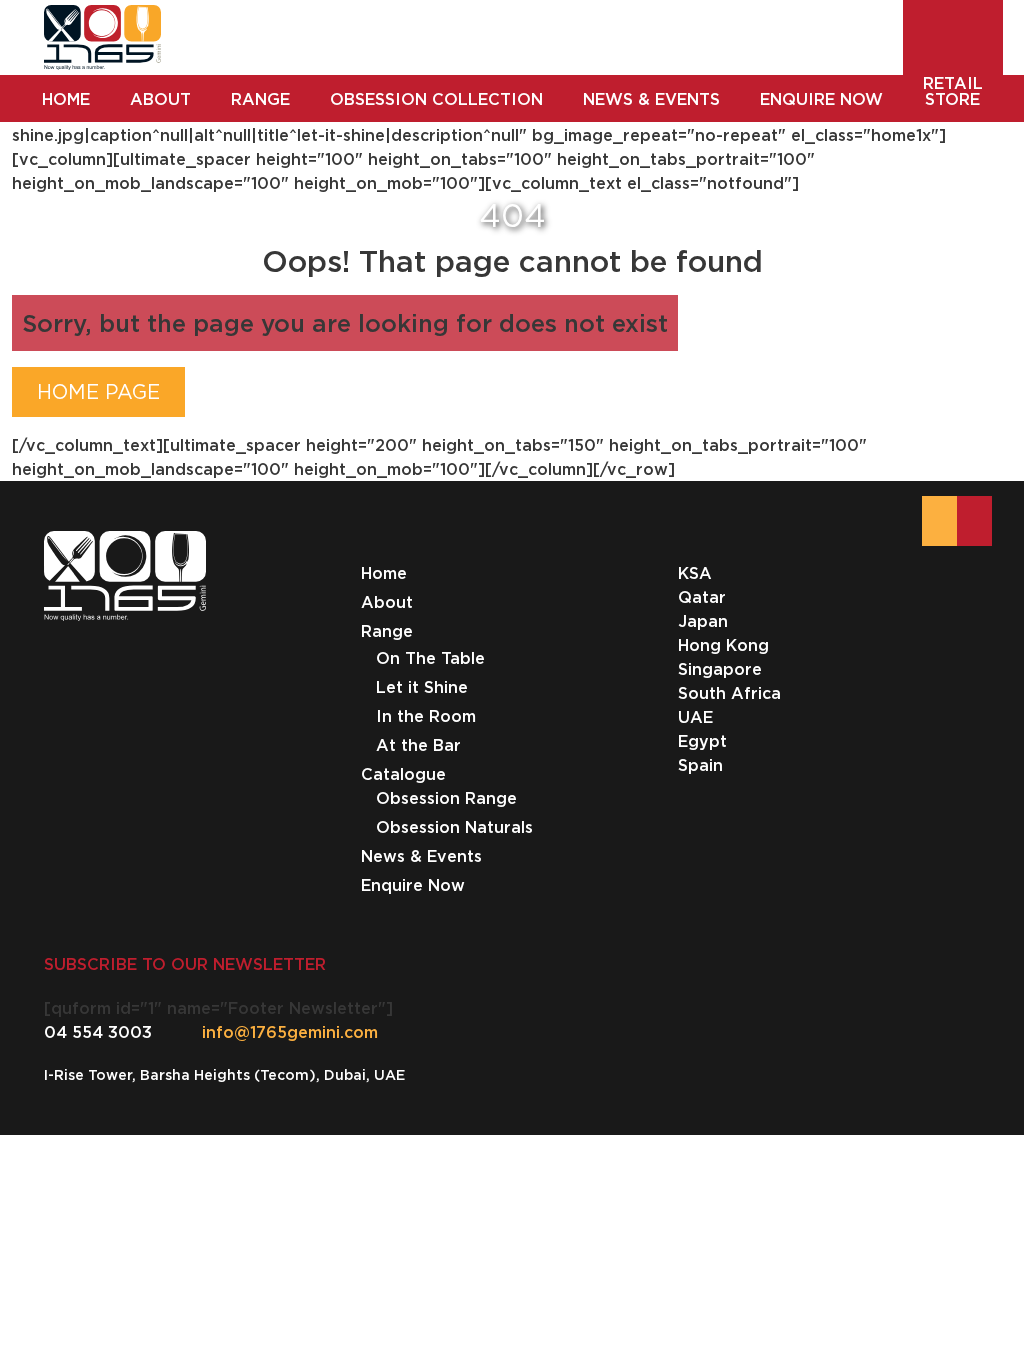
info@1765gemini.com (290, 1032)
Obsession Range (446, 798)
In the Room (426, 716)
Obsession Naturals (454, 827)
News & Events (421, 856)
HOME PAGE (98, 391)
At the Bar (418, 745)
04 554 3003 (98, 1032)
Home (384, 573)
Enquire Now (413, 885)
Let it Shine (422, 687)
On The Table (430, 658)
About (387, 602)
